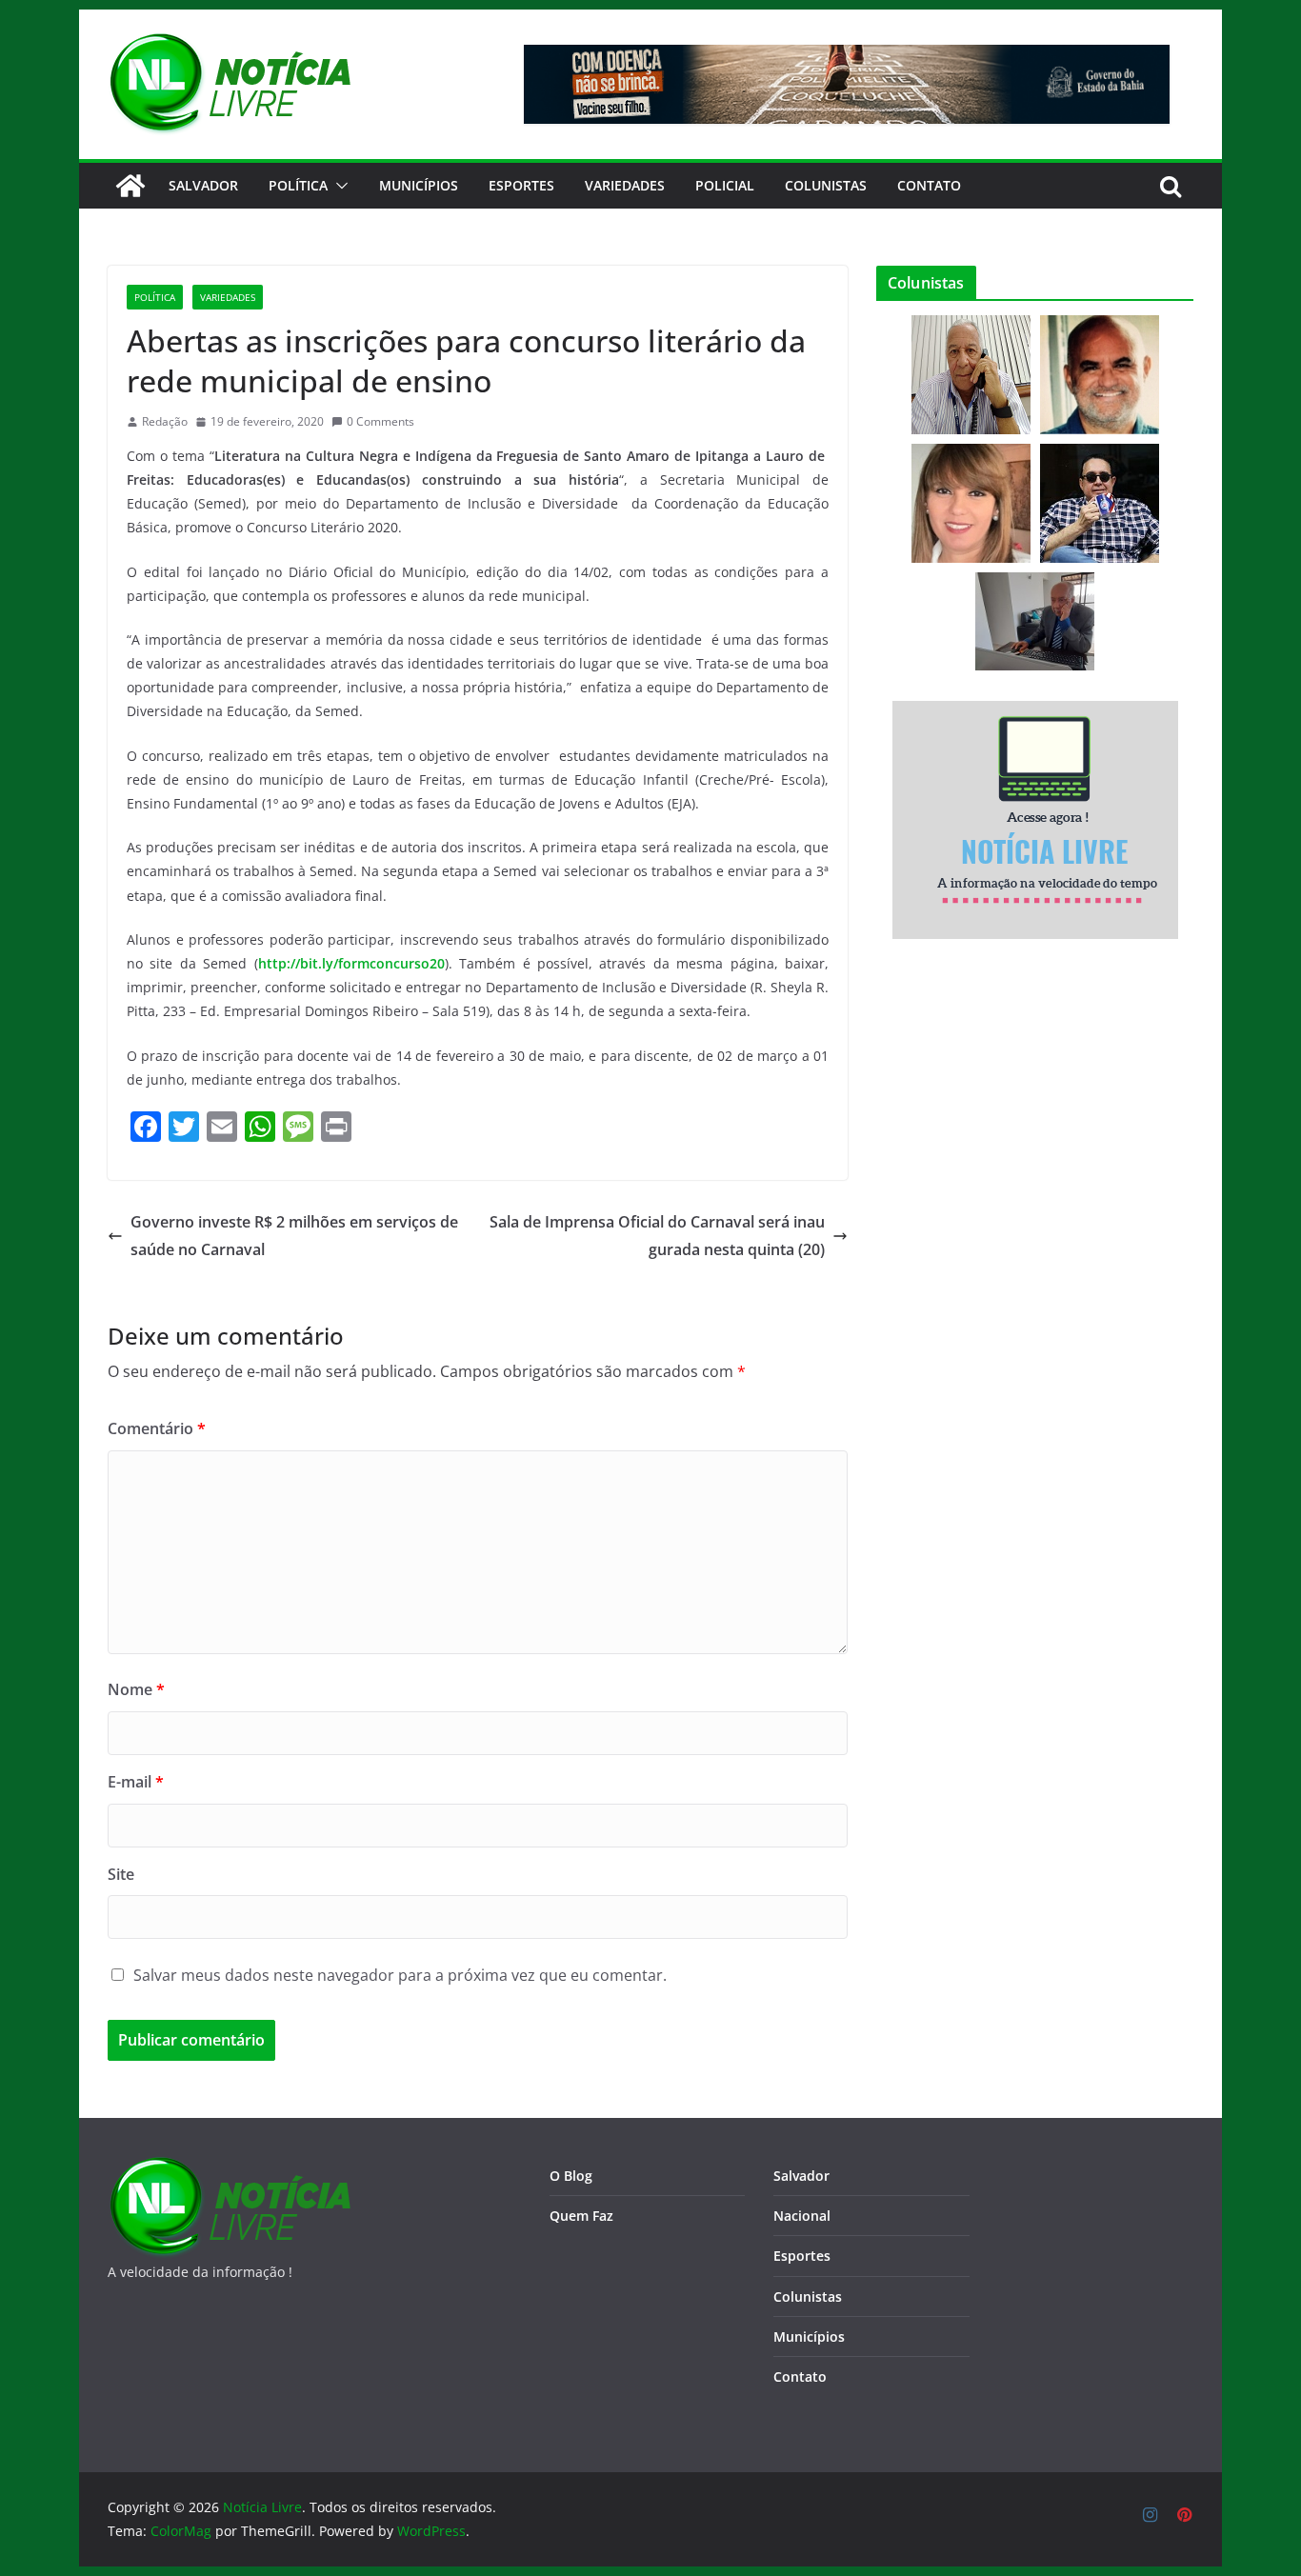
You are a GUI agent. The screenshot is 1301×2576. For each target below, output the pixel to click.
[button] (338, 186)
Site (121, 1874)
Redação (165, 421)
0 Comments (380, 421)
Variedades (625, 185)
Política (298, 185)
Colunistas (826, 185)
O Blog (571, 2176)
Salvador (203, 185)
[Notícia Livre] (130, 186)
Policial (725, 185)
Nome (136, 1689)
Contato (800, 2376)
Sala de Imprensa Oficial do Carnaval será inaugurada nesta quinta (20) (657, 1236)
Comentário (157, 1428)
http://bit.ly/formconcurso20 (351, 963)
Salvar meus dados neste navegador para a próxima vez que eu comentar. (400, 1975)
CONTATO (929, 185)
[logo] (229, 2168)
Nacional (802, 2216)
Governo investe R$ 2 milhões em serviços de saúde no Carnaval (294, 1236)
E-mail (136, 1782)
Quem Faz (581, 2216)
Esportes (521, 185)
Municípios (419, 185)
